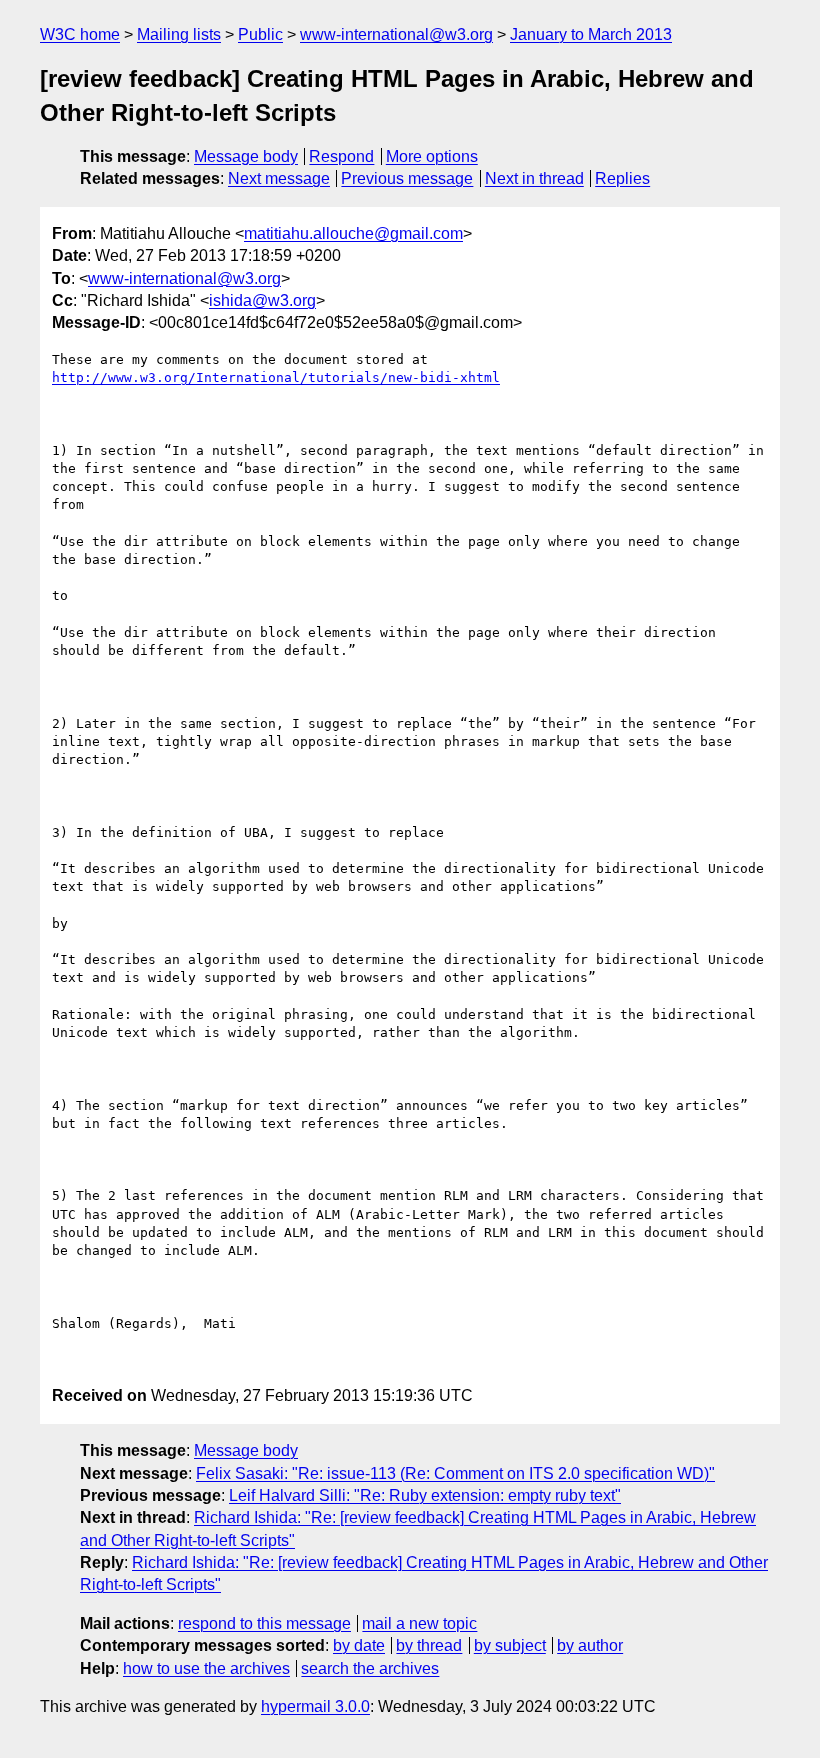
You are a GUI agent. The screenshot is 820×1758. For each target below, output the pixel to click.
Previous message (407, 178)
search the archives (370, 1668)
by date (359, 1645)
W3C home (80, 34)
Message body (246, 156)
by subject (510, 1645)
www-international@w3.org (396, 34)
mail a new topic (419, 1623)
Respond (341, 156)
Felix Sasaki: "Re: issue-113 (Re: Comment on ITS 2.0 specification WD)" (455, 1473)
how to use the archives (206, 1668)
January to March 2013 (591, 34)
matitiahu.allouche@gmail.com (353, 233)
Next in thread (534, 178)
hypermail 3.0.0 (315, 1706)
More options (432, 156)
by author (590, 1645)
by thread (429, 1645)
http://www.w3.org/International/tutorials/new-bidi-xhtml (276, 377)
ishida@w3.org (262, 300)
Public (260, 34)
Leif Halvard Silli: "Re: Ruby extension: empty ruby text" (425, 1495)
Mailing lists (179, 34)
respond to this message (264, 1623)
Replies (622, 178)
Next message (279, 178)
